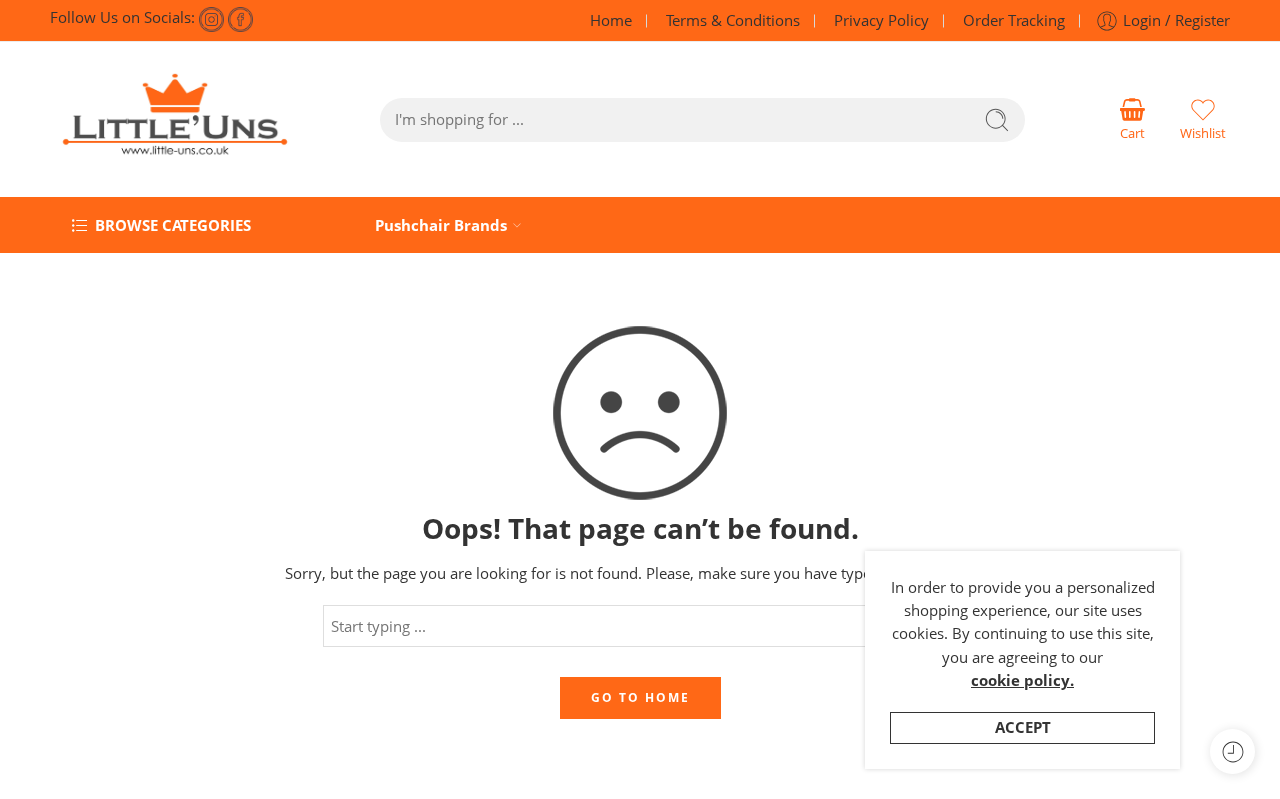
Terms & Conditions (733, 20)
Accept (1023, 727)
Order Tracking (1014, 20)
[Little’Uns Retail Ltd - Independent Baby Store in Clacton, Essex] (175, 119)
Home (611, 20)
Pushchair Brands (441, 225)
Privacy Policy (881, 20)
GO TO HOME (640, 697)
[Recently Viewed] (1232, 751)
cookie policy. (1022, 680)
